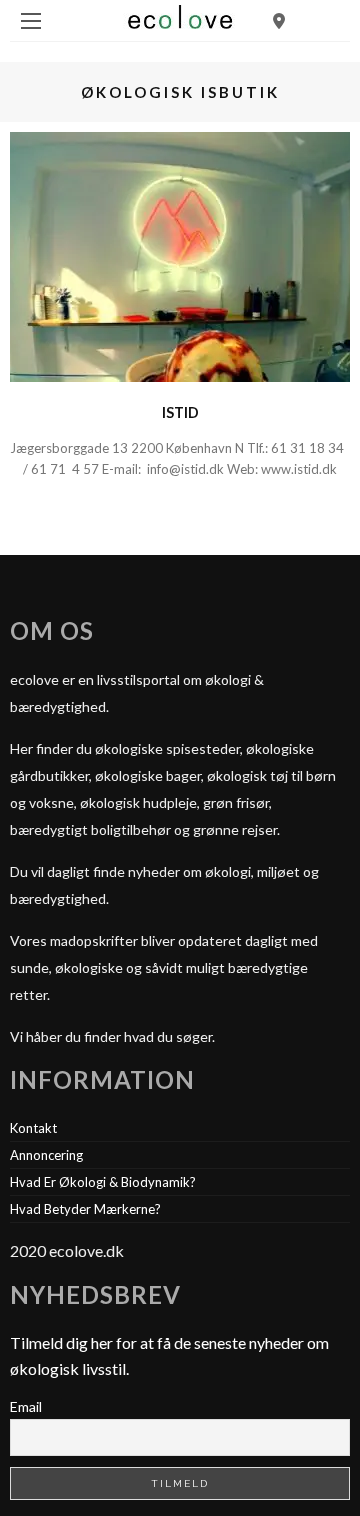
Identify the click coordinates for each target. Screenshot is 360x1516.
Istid (180, 412)
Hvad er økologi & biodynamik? (103, 1182)
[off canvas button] (31, 21)
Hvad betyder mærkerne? (85, 1209)
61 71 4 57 (66, 469)
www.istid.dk (299, 469)
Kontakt (33, 1128)
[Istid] (180, 254)
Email (26, 1406)
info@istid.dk (185, 469)
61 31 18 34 (309, 448)
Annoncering (46, 1155)
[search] (279, 20)
